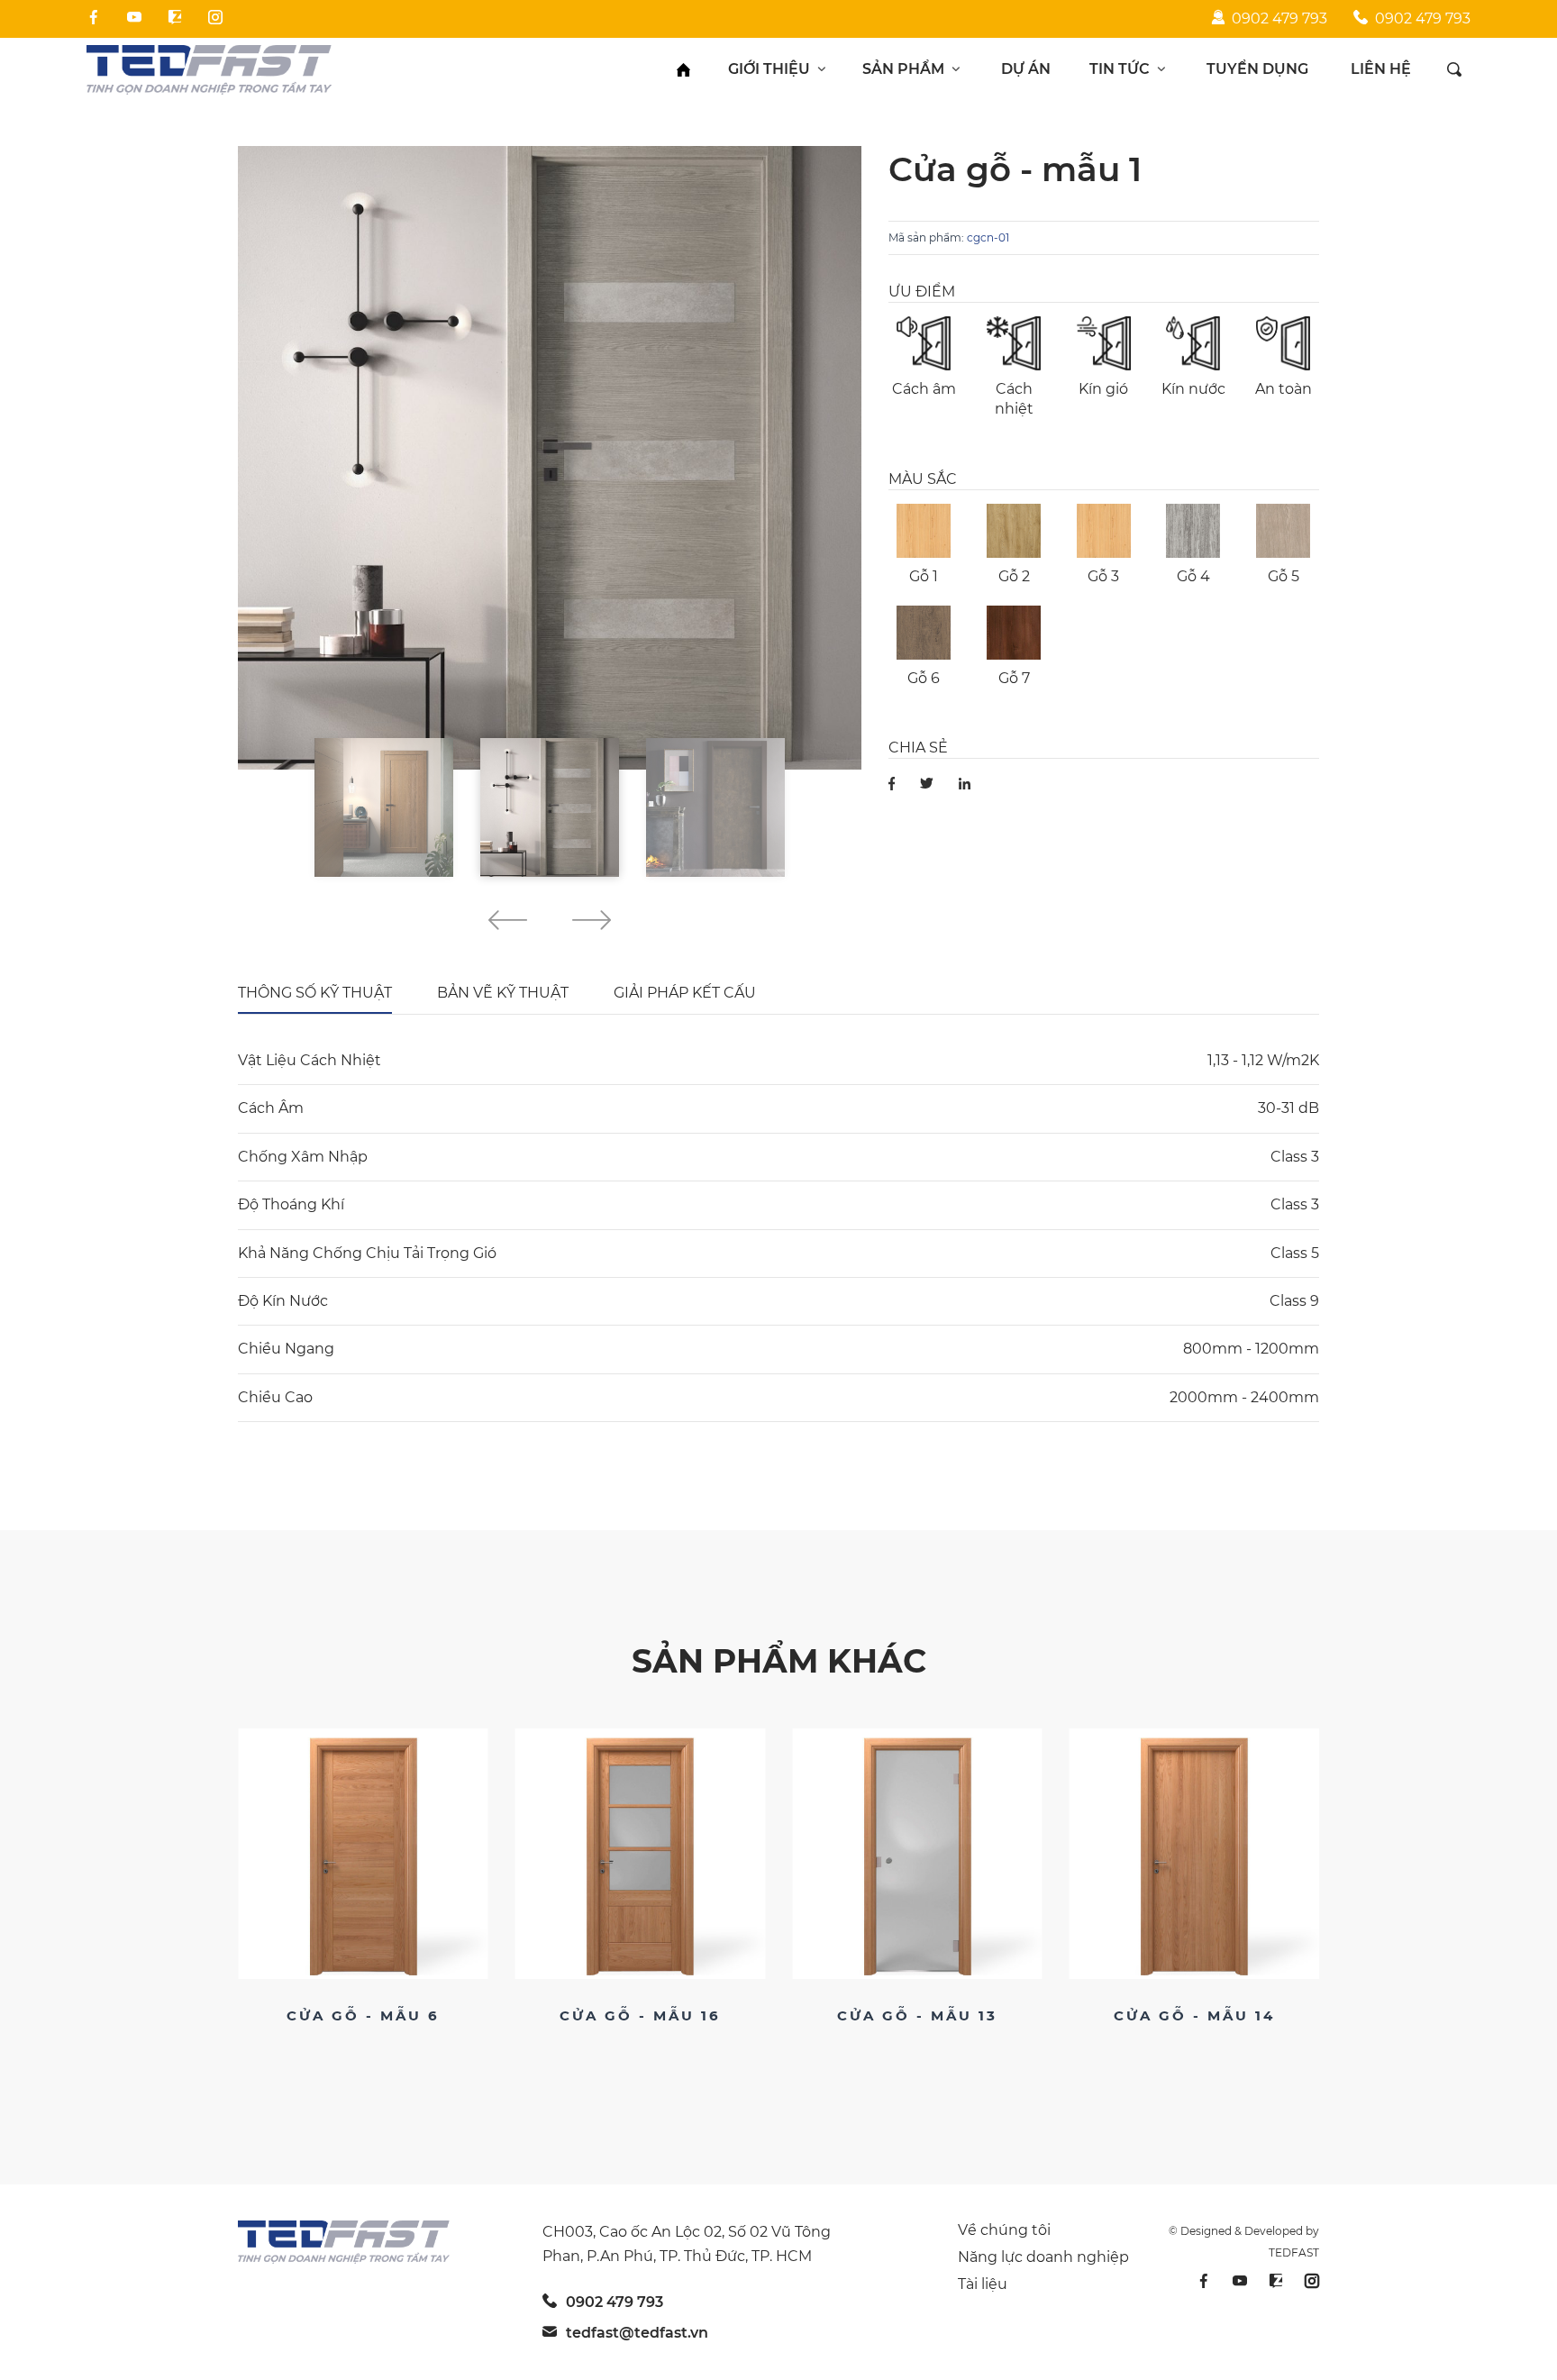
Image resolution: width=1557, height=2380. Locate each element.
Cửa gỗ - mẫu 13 (640, 2015)
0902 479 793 (1279, 18)
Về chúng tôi (1004, 2230)
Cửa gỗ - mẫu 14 (917, 2015)
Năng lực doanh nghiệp (1043, 2257)
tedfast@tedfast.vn (637, 2333)
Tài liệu (983, 2284)
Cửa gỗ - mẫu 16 (363, 2015)
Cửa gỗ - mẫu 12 (1194, 2015)
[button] (508, 923)
